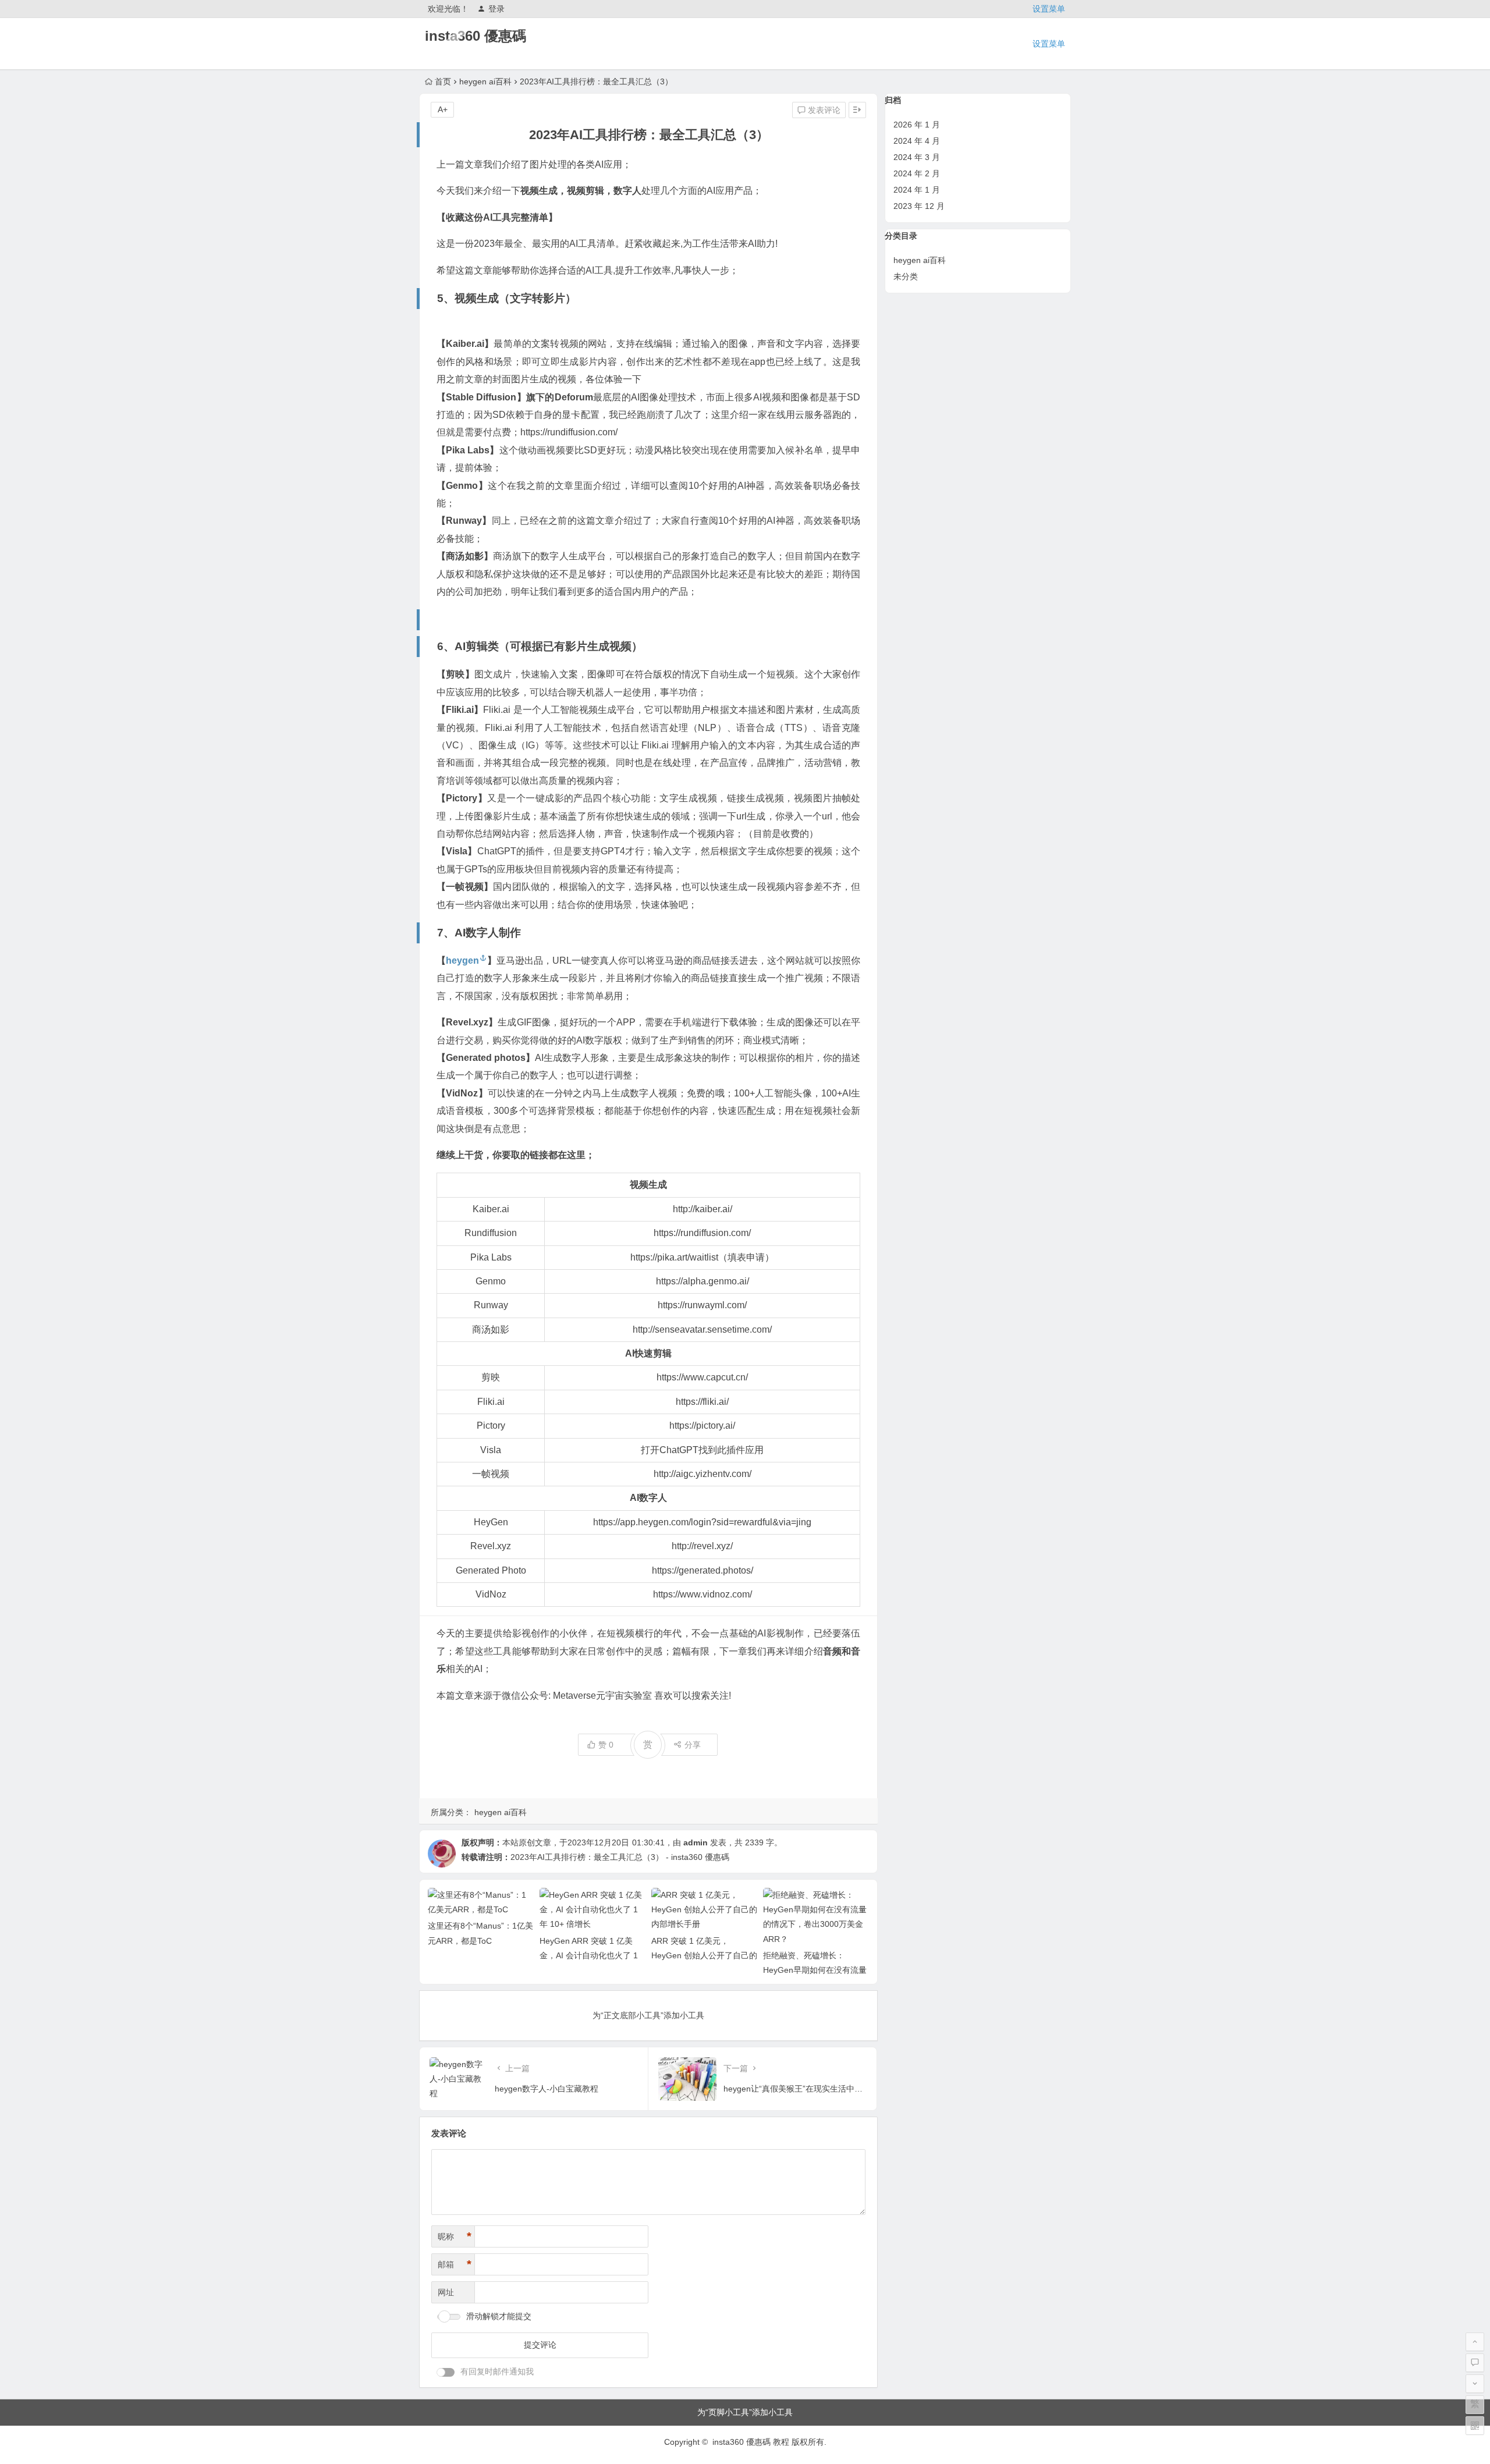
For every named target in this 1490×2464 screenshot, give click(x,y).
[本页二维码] (1475, 2426)
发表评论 (823, 110)
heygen (462, 961)
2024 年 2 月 (917, 173)
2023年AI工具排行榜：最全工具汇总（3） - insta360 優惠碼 (620, 1857)
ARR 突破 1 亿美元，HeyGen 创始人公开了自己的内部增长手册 (704, 1955)
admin (696, 1842)
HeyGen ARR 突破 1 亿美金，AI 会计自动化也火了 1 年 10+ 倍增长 (589, 1955)
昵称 (455, 2236)
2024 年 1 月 (917, 190)
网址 (446, 2292)
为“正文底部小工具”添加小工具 (648, 2015)
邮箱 (455, 2264)
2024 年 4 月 (917, 141)
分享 (693, 1745)
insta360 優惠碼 (476, 36)
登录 (496, 9)
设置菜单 (1049, 9)
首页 (443, 81)
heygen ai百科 (485, 81)
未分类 (906, 276)
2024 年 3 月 (917, 157)
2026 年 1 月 (917, 125)
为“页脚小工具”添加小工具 (745, 2412)
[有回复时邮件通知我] (446, 2372)
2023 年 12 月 (919, 206)
